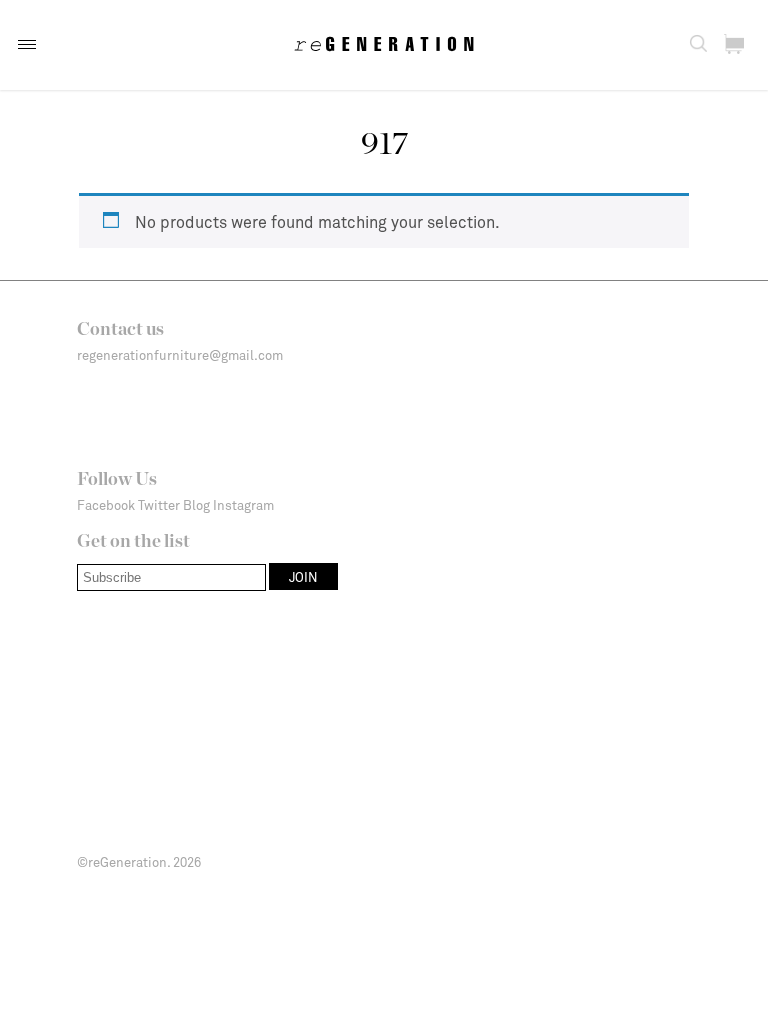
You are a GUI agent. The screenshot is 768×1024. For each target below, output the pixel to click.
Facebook (106, 505)
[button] (27, 44)
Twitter (159, 505)
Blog (196, 505)
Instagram (243, 505)
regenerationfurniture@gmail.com (180, 355)
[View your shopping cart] (734, 44)
